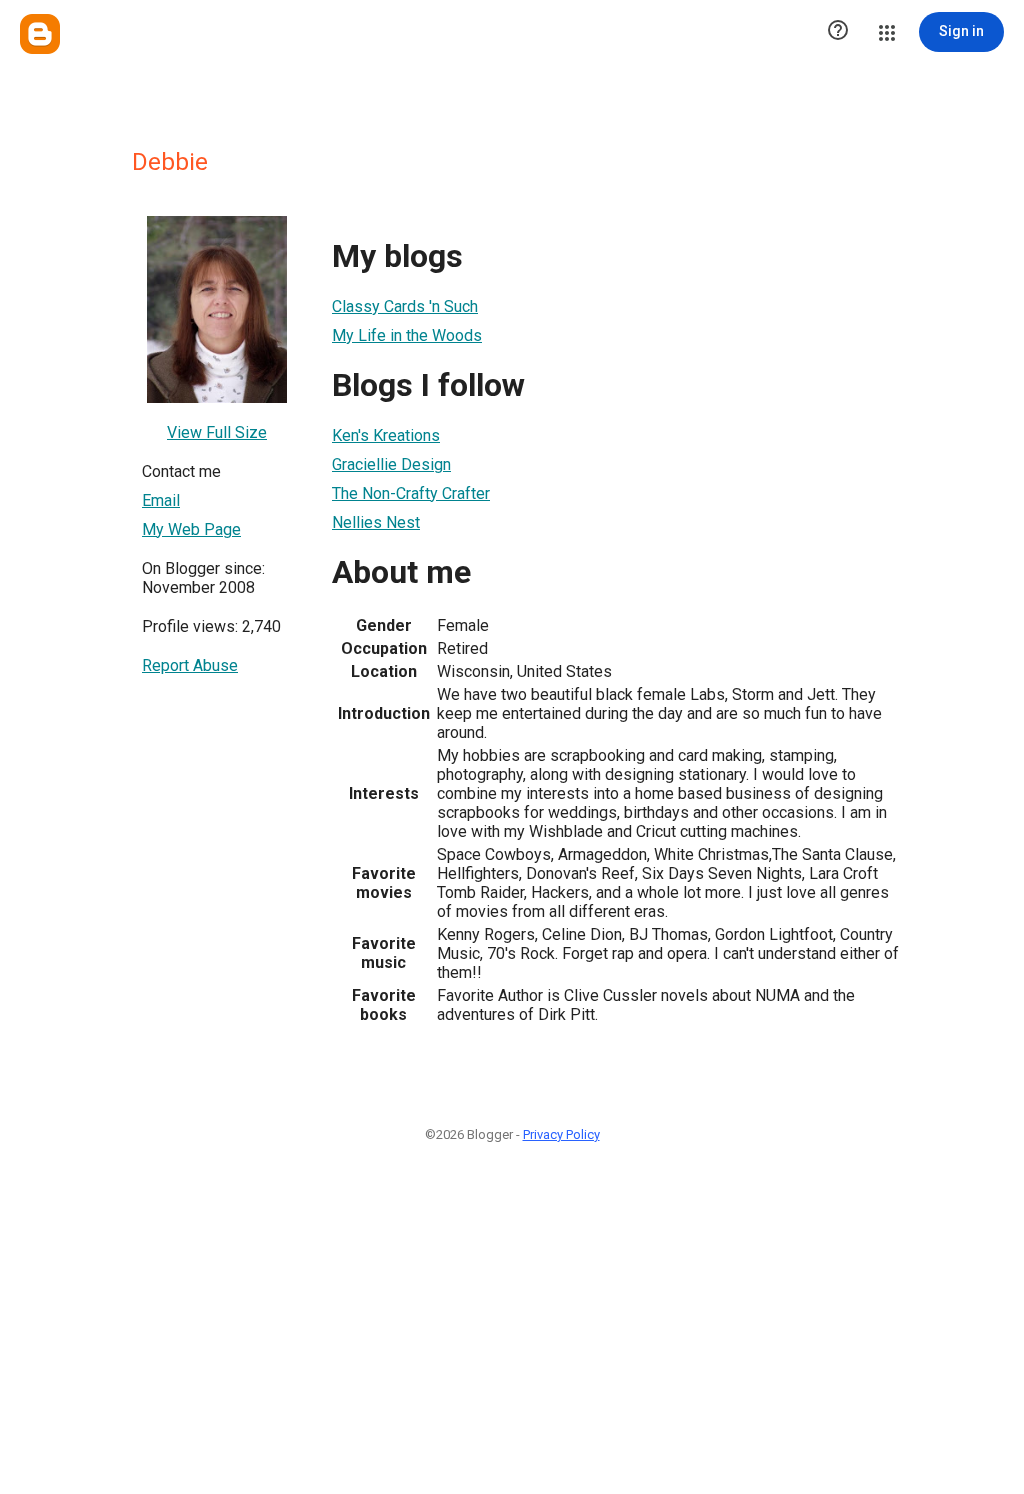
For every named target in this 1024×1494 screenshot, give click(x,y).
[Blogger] (40, 34)
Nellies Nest (376, 522)
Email (161, 500)
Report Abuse (190, 665)
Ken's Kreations (386, 435)
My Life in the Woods (407, 335)
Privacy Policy (561, 1134)
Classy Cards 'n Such (405, 306)
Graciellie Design (391, 464)
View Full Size (217, 432)
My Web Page (191, 529)
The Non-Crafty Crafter (411, 493)
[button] (838, 32)
